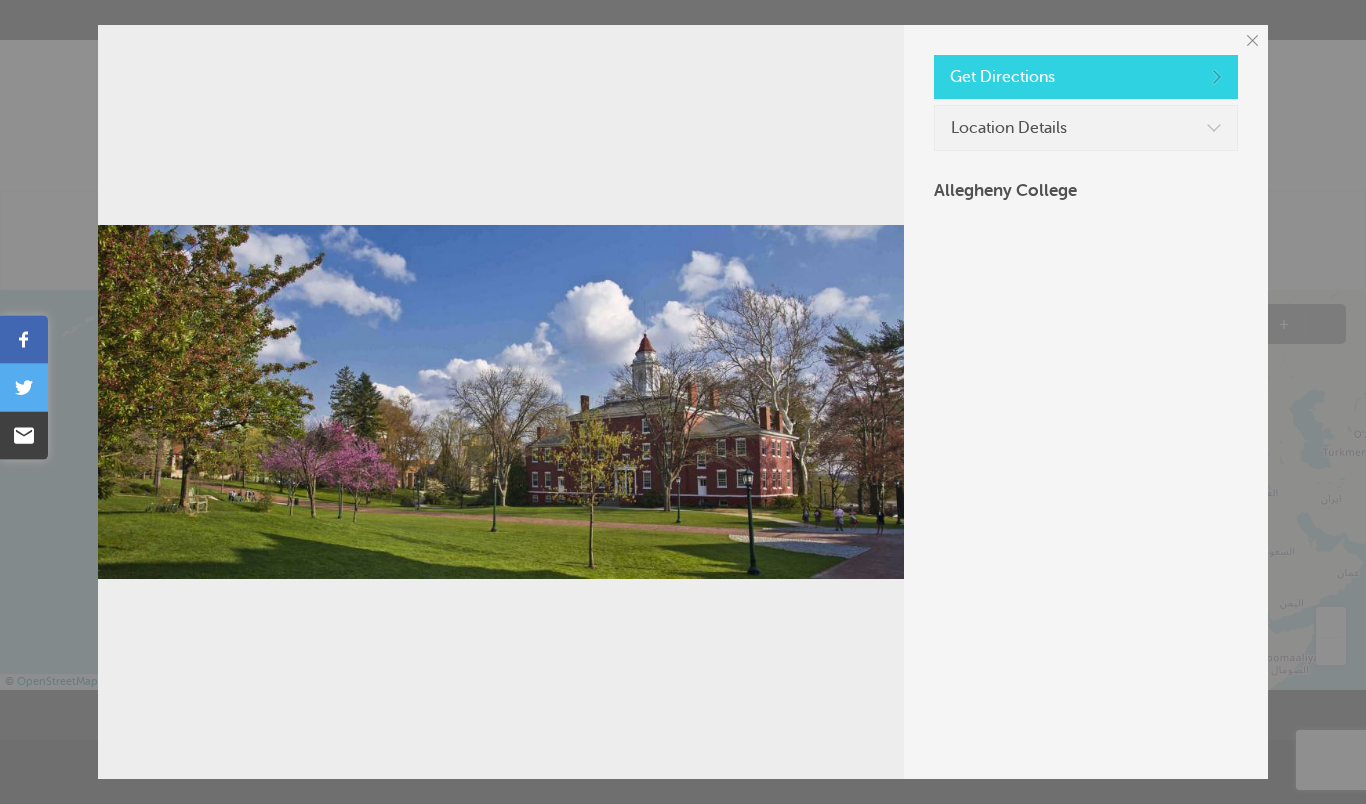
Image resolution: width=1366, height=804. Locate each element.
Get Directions (1002, 77)
